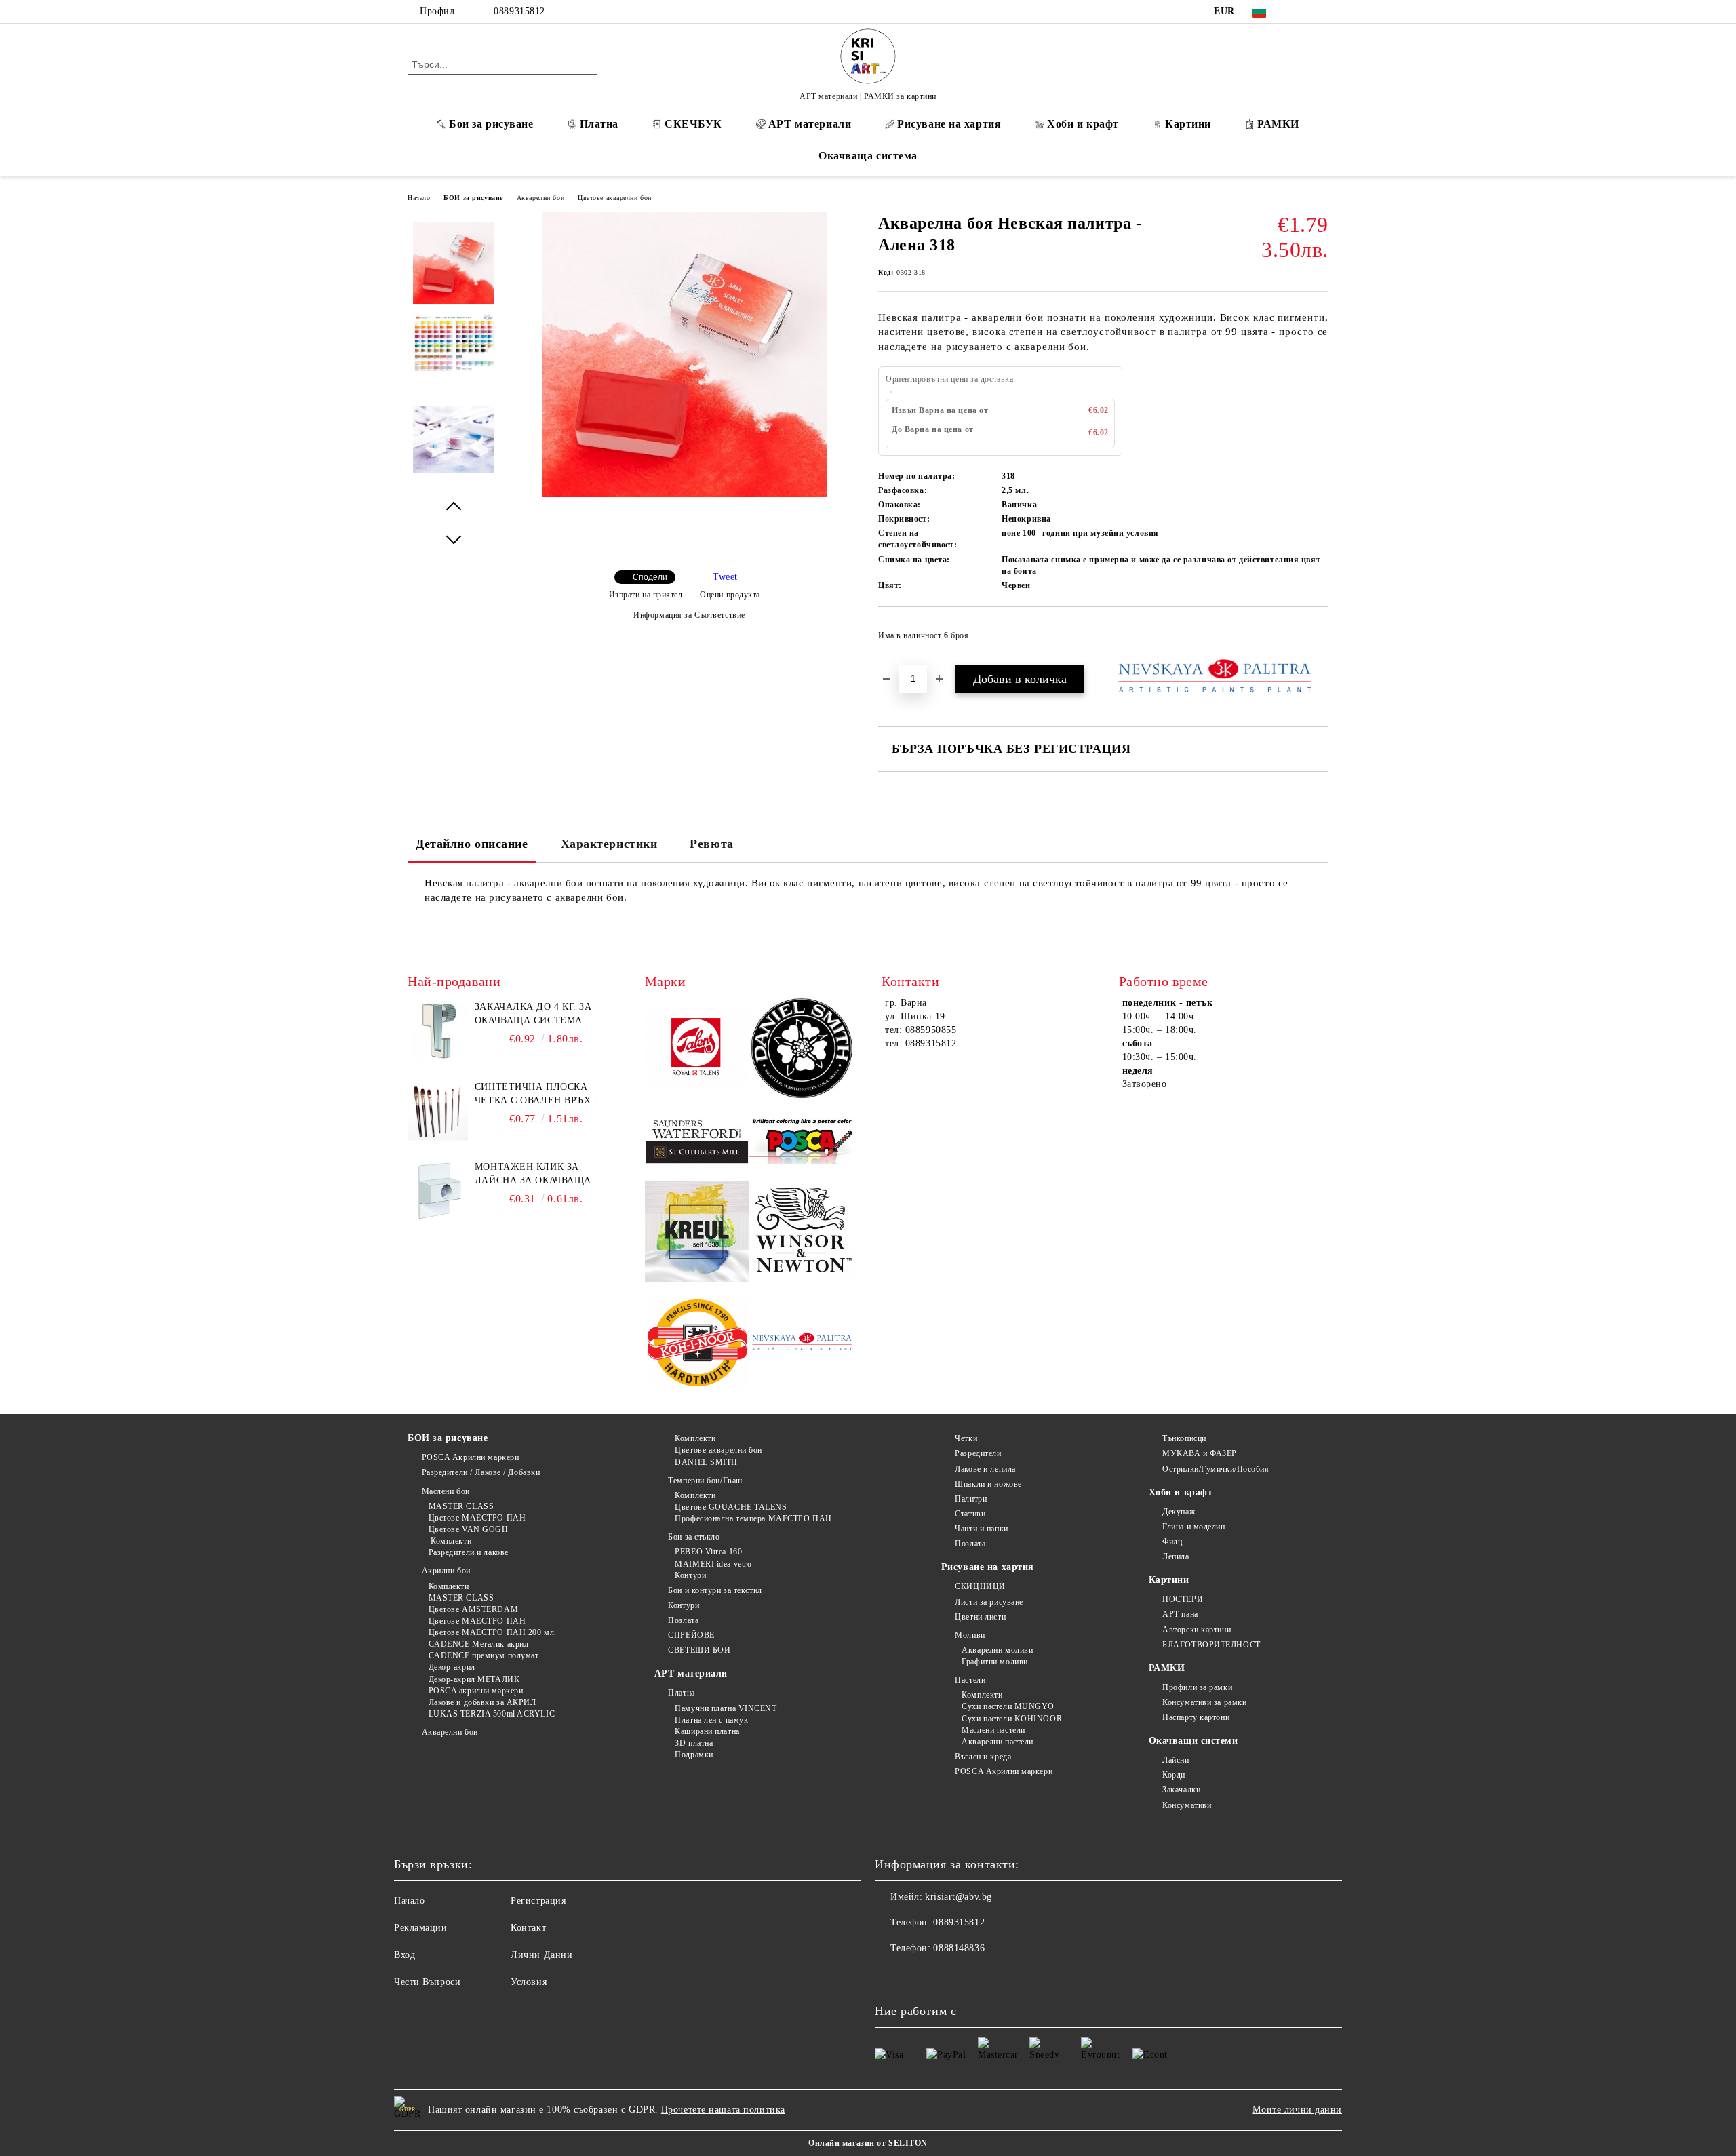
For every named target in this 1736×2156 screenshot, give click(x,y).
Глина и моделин (1193, 1527)
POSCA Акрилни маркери (470, 1457)
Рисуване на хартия (949, 124)
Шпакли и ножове (988, 1484)
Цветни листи (980, 1617)
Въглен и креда (983, 1757)
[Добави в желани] (1319, 640)
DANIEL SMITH (706, 1462)
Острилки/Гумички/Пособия (1216, 1469)
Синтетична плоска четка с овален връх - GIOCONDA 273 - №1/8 (536, 1095)
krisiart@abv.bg (958, 1897)
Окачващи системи (1193, 1741)
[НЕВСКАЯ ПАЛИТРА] (802, 1344)
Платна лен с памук (711, 1720)
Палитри (971, 1499)
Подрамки (694, 1755)
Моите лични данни (1297, 2110)
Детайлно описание (472, 844)
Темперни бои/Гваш (705, 1481)
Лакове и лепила (985, 1469)
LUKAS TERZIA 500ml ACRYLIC (492, 1714)
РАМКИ (1278, 124)
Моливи (970, 1635)
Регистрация (538, 1901)
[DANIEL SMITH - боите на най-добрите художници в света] (802, 1050)
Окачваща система (868, 156)
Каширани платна (707, 1731)
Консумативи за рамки (1204, 1702)
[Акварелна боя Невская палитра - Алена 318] (684, 494)
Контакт (528, 1928)
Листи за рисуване (989, 1602)
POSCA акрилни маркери (476, 1691)
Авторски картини (1197, 1630)
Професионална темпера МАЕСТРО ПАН (753, 1518)
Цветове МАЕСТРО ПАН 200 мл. (493, 1632)
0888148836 (959, 1948)
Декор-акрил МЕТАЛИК (474, 1679)
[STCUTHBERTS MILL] (697, 1142)
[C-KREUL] (697, 1234)
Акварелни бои (540, 198)
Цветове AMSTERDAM (473, 1609)
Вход (405, 1955)
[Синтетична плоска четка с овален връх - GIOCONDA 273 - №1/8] (438, 1111)
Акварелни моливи (997, 1650)
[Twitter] (1321, 12)
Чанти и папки (981, 1529)
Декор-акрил (452, 1667)
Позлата (683, 1620)
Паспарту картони (1196, 1717)
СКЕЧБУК (693, 124)
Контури (690, 1575)
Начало (419, 198)
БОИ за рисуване (473, 198)
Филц (1172, 1542)
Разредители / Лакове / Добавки (481, 1472)
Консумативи (1187, 1805)
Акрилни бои (446, 1571)
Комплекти (450, 1541)
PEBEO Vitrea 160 (708, 1552)
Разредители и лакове (469, 1552)
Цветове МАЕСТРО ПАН (477, 1518)
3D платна (694, 1743)
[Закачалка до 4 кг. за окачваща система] (438, 1031)
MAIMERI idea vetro (713, 1564)
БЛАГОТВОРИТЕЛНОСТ (1211, 1645)
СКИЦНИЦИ (980, 1586)
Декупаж (1179, 1512)
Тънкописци (1184, 1438)
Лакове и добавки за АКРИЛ (482, 1702)
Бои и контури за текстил (715, 1590)
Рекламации (421, 1928)
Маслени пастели (993, 1730)
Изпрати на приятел (646, 595)
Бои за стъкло (694, 1537)
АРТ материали (810, 124)
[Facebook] (1301, 12)
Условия (529, 1982)
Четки (966, 1438)
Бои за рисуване (491, 124)
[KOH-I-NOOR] (697, 1345)
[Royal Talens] (697, 1050)
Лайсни (1176, 1760)
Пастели (970, 1680)
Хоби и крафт (1083, 124)
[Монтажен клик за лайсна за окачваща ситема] (438, 1191)
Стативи (970, 1514)
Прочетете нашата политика (723, 2110)
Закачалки (1181, 1790)
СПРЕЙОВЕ (691, 1635)
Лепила (1176, 1556)
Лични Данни (541, 1955)
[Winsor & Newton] (802, 1234)
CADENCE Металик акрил (478, 1644)
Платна (599, 124)
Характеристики (609, 844)
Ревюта (711, 844)
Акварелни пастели (998, 1742)
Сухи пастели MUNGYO (1008, 1706)
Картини (1188, 124)
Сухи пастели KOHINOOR (1012, 1719)
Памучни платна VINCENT (726, 1708)
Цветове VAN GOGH (469, 1529)
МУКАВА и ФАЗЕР (1200, 1453)
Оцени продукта (730, 595)
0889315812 (519, 11)
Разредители (978, 1453)
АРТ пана (1180, 1614)
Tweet (725, 577)
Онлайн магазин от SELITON (868, 2143)
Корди (1174, 1775)
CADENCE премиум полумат (484, 1655)
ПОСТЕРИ (1183, 1599)
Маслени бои (446, 1491)
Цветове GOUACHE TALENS (731, 1507)
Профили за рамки (1197, 1687)
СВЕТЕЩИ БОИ (699, 1650)
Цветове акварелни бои (615, 198)
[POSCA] (802, 1142)
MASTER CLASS (461, 1506)
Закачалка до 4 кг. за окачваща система (533, 1014)
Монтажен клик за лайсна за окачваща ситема (533, 1175)
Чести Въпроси (427, 1982)
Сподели (650, 577)
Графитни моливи (994, 1662)
